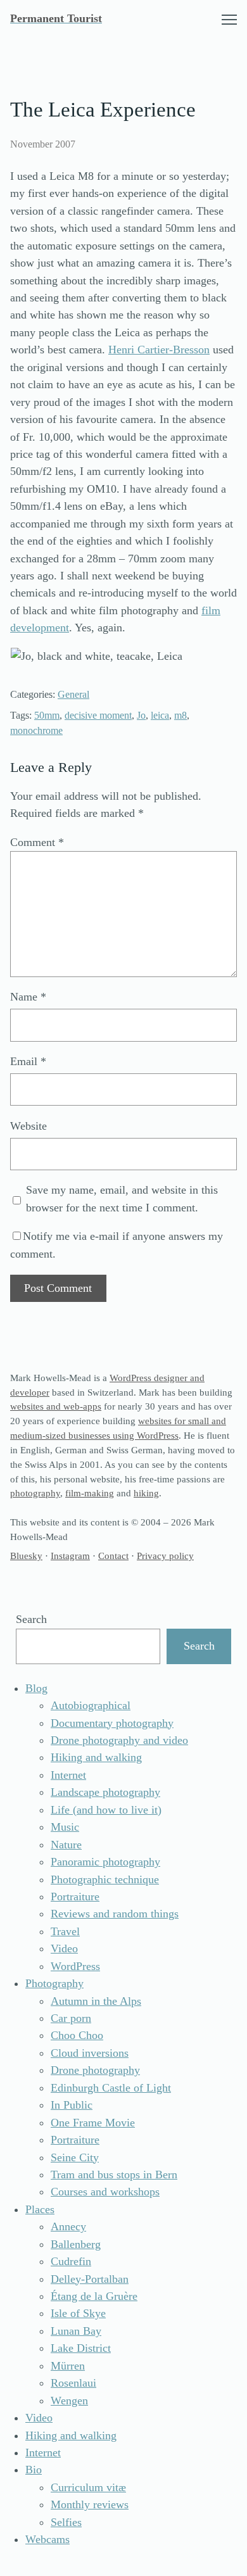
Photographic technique (105, 1879)
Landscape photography (105, 1792)
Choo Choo (77, 2035)
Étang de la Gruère (94, 2296)
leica (160, 716)
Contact (113, 1556)
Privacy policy (165, 1556)
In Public (72, 2105)
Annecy (68, 2226)
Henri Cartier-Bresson (159, 350)
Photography (54, 1983)
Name (28, 997)
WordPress (75, 1966)
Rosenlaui (73, 2383)
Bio (34, 2470)
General (73, 695)
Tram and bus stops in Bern (114, 2175)
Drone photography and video (119, 1740)
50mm (47, 716)
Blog (36, 1688)
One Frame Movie (93, 2123)
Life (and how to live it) (106, 1810)
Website (28, 1126)
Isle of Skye (78, 2313)
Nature (66, 1845)
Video (64, 1948)
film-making (90, 1493)
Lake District (81, 2348)
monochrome (36, 731)
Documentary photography (112, 1723)
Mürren (68, 2366)
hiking (146, 1493)
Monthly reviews (90, 2504)
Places (40, 2209)
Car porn (71, 2018)
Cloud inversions (90, 2053)
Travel (65, 1931)
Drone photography (95, 2070)
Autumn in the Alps (96, 2001)
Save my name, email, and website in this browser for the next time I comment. (122, 1198)
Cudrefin (71, 2261)
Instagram (70, 1556)
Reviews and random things (115, 1914)
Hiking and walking (96, 1757)
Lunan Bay (76, 2331)
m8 (180, 716)
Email (28, 1061)
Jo (141, 716)
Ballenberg (76, 2244)
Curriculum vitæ (88, 2487)
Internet (68, 1775)
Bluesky (26, 1556)
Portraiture (75, 1897)
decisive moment (98, 716)
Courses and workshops (105, 2192)
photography (35, 1493)
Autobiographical (91, 1705)
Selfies (66, 2522)
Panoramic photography (105, 1862)
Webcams (47, 2539)
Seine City (75, 2157)
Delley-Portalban (90, 2279)
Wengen (69, 2401)
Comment (37, 842)
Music (65, 1827)
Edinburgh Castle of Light (111, 2088)
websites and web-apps (56, 1406)
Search (31, 1619)
